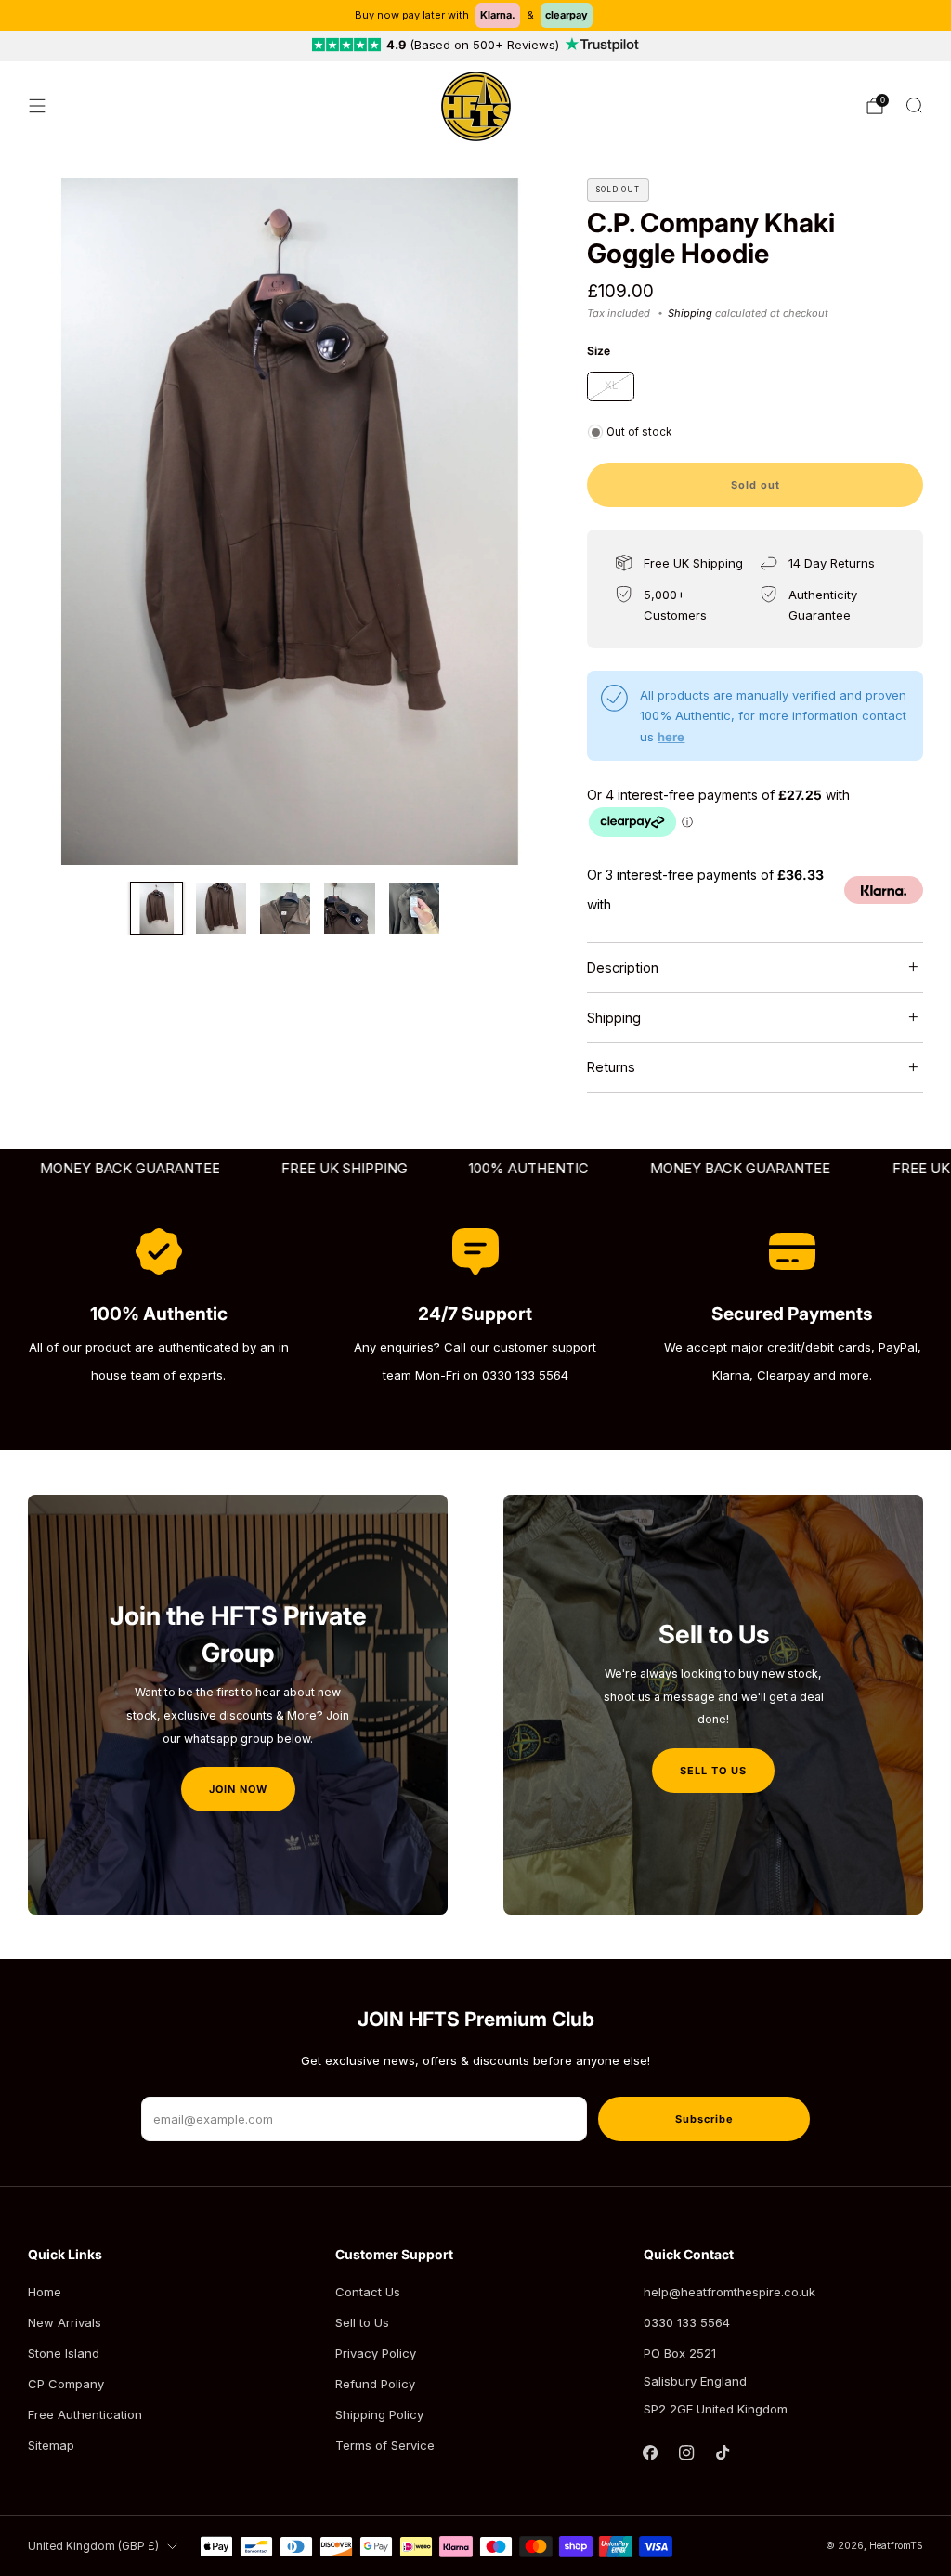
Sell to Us (362, 2322)
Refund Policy (375, 2384)
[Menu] (37, 106)
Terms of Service (385, 2445)
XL (611, 386)
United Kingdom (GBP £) (93, 2546)
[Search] (914, 105)
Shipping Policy (379, 2414)
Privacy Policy (376, 2353)
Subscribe (704, 2119)
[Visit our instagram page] (687, 2452)
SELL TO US (713, 1771)
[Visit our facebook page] (651, 2452)
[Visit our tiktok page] (723, 2452)
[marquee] (475, 1169)
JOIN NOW (238, 1789)
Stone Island (64, 2353)
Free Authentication (85, 2414)
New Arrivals (65, 2322)
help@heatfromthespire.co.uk (730, 2292)
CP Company (66, 2384)
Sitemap (51, 2445)
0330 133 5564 (687, 2322)
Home (45, 2292)
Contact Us (368, 2292)
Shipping (690, 313)
